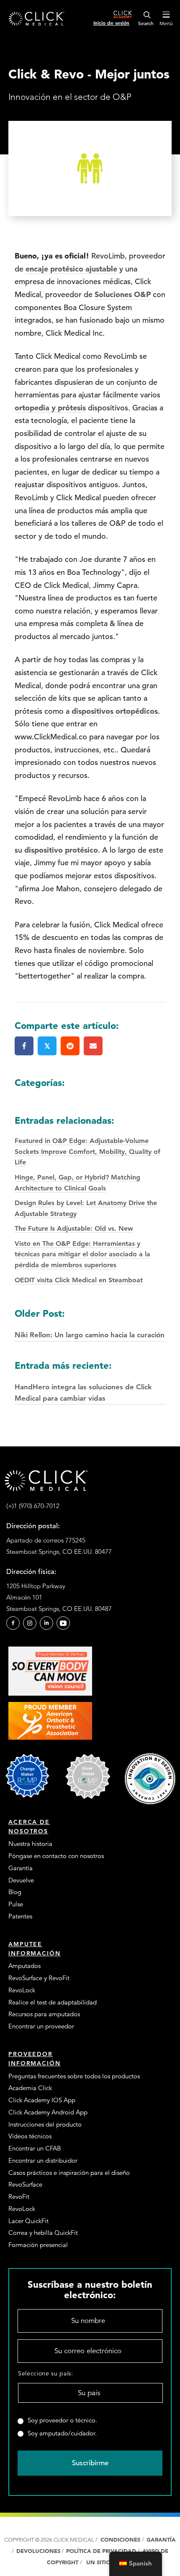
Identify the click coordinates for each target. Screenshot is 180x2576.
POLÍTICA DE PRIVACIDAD (102, 2551)
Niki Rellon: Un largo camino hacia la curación (90, 1323)
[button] (13, 1623)
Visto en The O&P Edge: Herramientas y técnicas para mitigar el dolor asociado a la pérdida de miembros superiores (82, 1254)
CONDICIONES (120, 2540)
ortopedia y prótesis (50, 408)
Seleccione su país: (46, 2373)
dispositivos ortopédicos (115, 711)
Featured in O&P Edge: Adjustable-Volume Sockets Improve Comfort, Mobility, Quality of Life (87, 1151)
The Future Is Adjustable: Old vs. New (74, 1228)
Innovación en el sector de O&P (70, 97)
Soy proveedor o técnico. (62, 2420)
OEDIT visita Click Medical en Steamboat (79, 1280)
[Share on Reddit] (70, 1046)
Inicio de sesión (111, 23)
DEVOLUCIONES (38, 2551)
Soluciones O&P (123, 294)
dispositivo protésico (61, 850)
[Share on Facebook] (24, 1046)
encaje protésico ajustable (71, 269)
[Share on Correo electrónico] (93, 1046)
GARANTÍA (161, 2540)
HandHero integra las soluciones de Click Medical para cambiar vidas (83, 1381)
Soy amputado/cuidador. (62, 2433)
